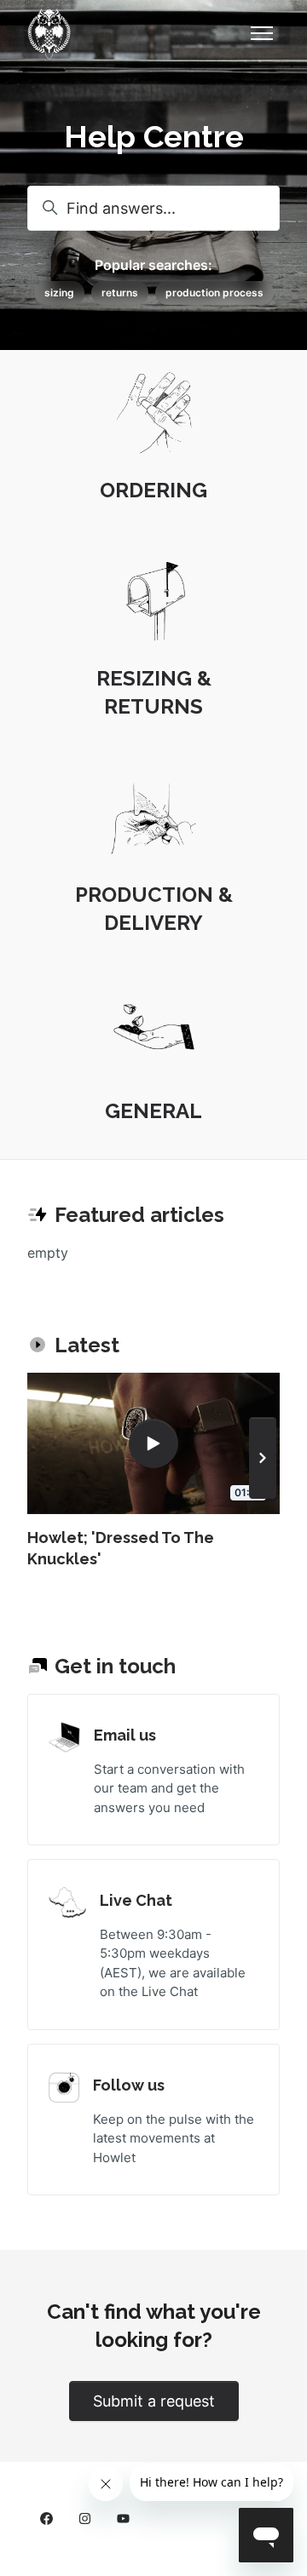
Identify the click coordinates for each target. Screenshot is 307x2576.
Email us (125, 1735)
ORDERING (153, 490)
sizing (59, 293)
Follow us (129, 2085)
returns (120, 293)
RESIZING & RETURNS (154, 692)
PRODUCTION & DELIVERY (154, 909)
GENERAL (153, 1111)
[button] (263, 1458)
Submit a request (154, 2401)
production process (214, 293)
